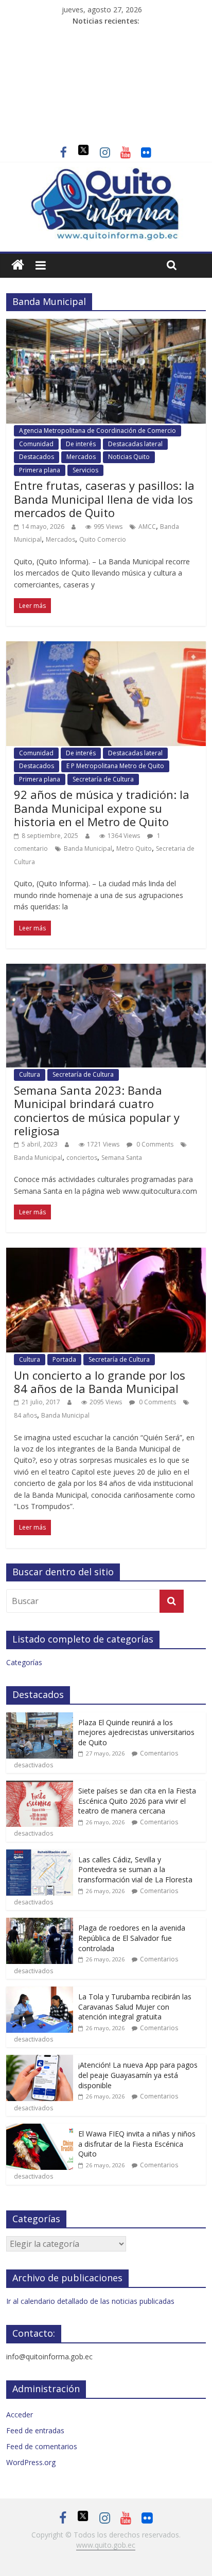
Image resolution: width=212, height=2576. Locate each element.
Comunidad (36, 444)
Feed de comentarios (42, 2446)
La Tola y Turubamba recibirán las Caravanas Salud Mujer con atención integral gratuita (135, 2007)
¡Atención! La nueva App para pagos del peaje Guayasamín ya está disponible (138, 2075)
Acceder (20, 2415)
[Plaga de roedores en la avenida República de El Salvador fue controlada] (40, 1923)
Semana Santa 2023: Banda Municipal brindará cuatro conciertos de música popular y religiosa (97, 1110)
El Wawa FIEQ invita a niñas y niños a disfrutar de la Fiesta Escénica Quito (137, 2144)
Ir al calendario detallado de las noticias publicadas (90, 2301)
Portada (64, 1359)
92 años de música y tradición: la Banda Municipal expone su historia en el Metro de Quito (102, 808)
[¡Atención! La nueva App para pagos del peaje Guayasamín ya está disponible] (40, 2060)
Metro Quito (134, 848)
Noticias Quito (129, 457)
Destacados (37, 457)
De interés (81, 444)
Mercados (81, 457)
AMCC (147, 527)
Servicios (85, 470)
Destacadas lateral (135, 444)
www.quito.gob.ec (106, 2545)
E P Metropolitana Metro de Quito (115, 766)
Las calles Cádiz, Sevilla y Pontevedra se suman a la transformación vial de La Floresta (135, 1869)
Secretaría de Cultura (103, 779)
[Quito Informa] (106, 173)
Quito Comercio (103, 539)
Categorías (24, 1662)
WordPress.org (31, 2462)
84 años (25, 1415)
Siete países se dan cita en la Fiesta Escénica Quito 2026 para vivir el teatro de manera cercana (137, 1801)
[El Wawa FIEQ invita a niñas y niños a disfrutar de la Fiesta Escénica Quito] (40, 2129)
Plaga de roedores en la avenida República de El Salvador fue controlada (132, 1938)
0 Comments (154, 1144)
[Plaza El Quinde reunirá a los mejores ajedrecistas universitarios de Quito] (40, 1718)
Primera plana (40, 470)
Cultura (30, 1074)
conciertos (82, 1158)
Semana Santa (122, 1158)
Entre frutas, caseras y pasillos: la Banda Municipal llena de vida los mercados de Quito (104, 499)
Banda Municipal (88, 848)
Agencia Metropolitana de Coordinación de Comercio (98, 431)
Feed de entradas (35, 2430)
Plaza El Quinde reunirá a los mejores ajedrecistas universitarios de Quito (136, 1732)
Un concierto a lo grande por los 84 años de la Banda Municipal (100, 1382)
